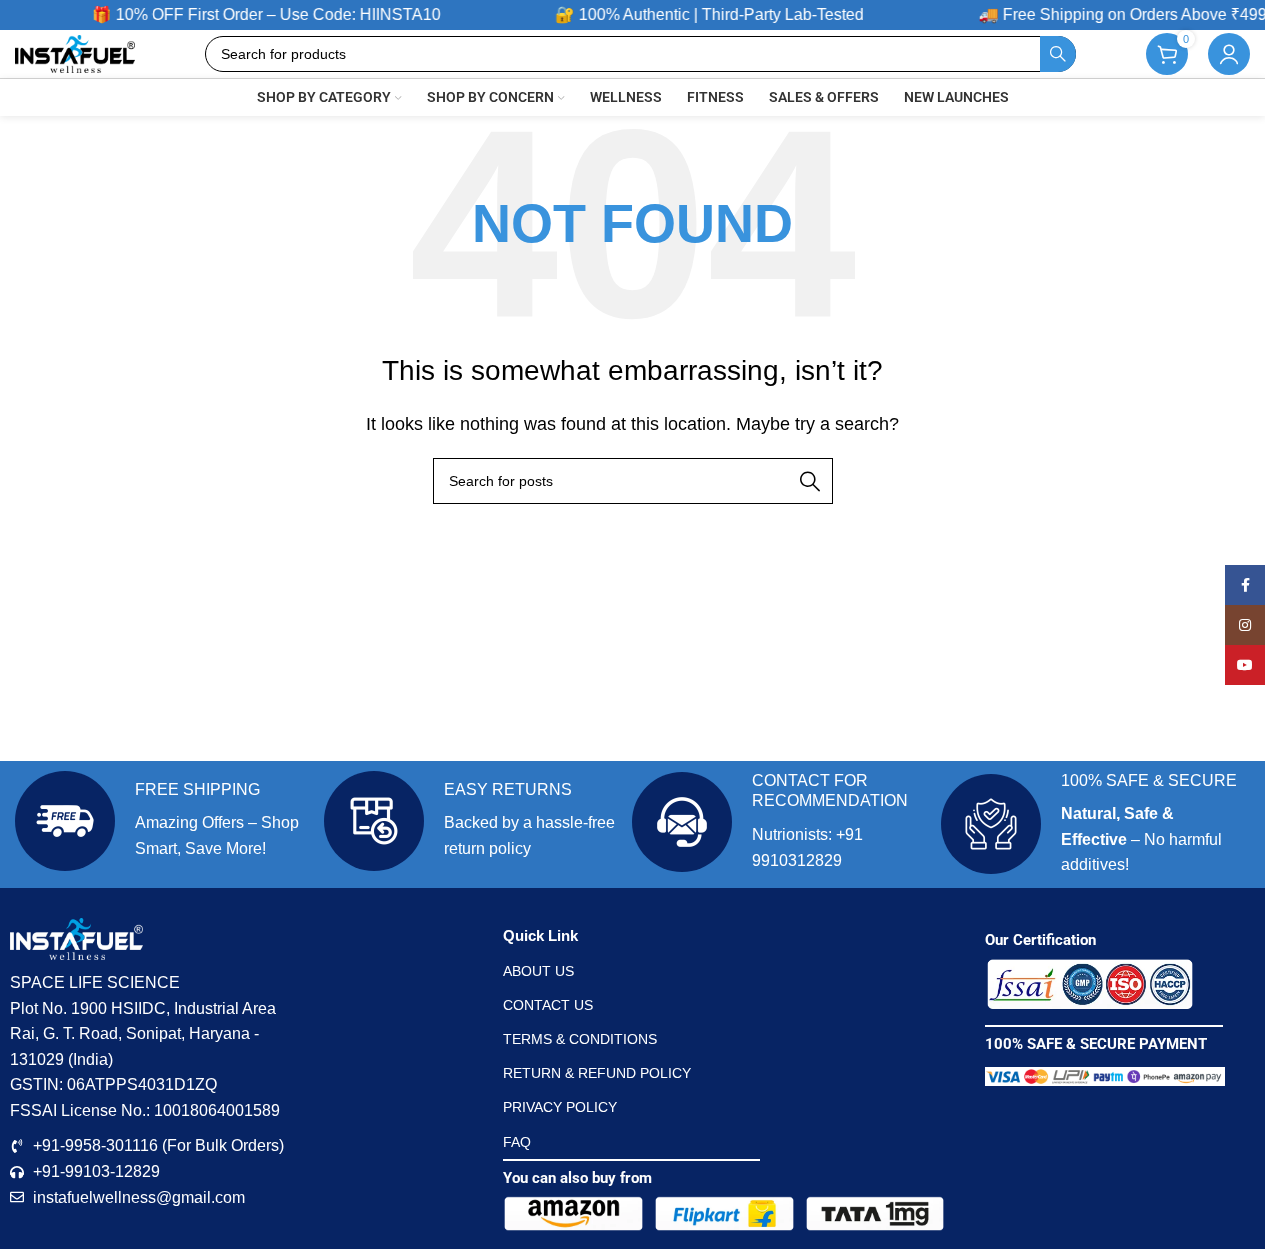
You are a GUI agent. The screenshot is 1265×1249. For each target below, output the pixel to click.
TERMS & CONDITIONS (580, 1039)
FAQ (517, 1142)
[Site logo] (75, 52)
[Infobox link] (164, 821)
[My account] (1229, 54)
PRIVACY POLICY (560, 1107)
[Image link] (1090, 983)
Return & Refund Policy (597, 1073)
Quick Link (540, 935)
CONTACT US (548, 1005)
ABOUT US (538, 971)
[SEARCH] (1058, 54)
